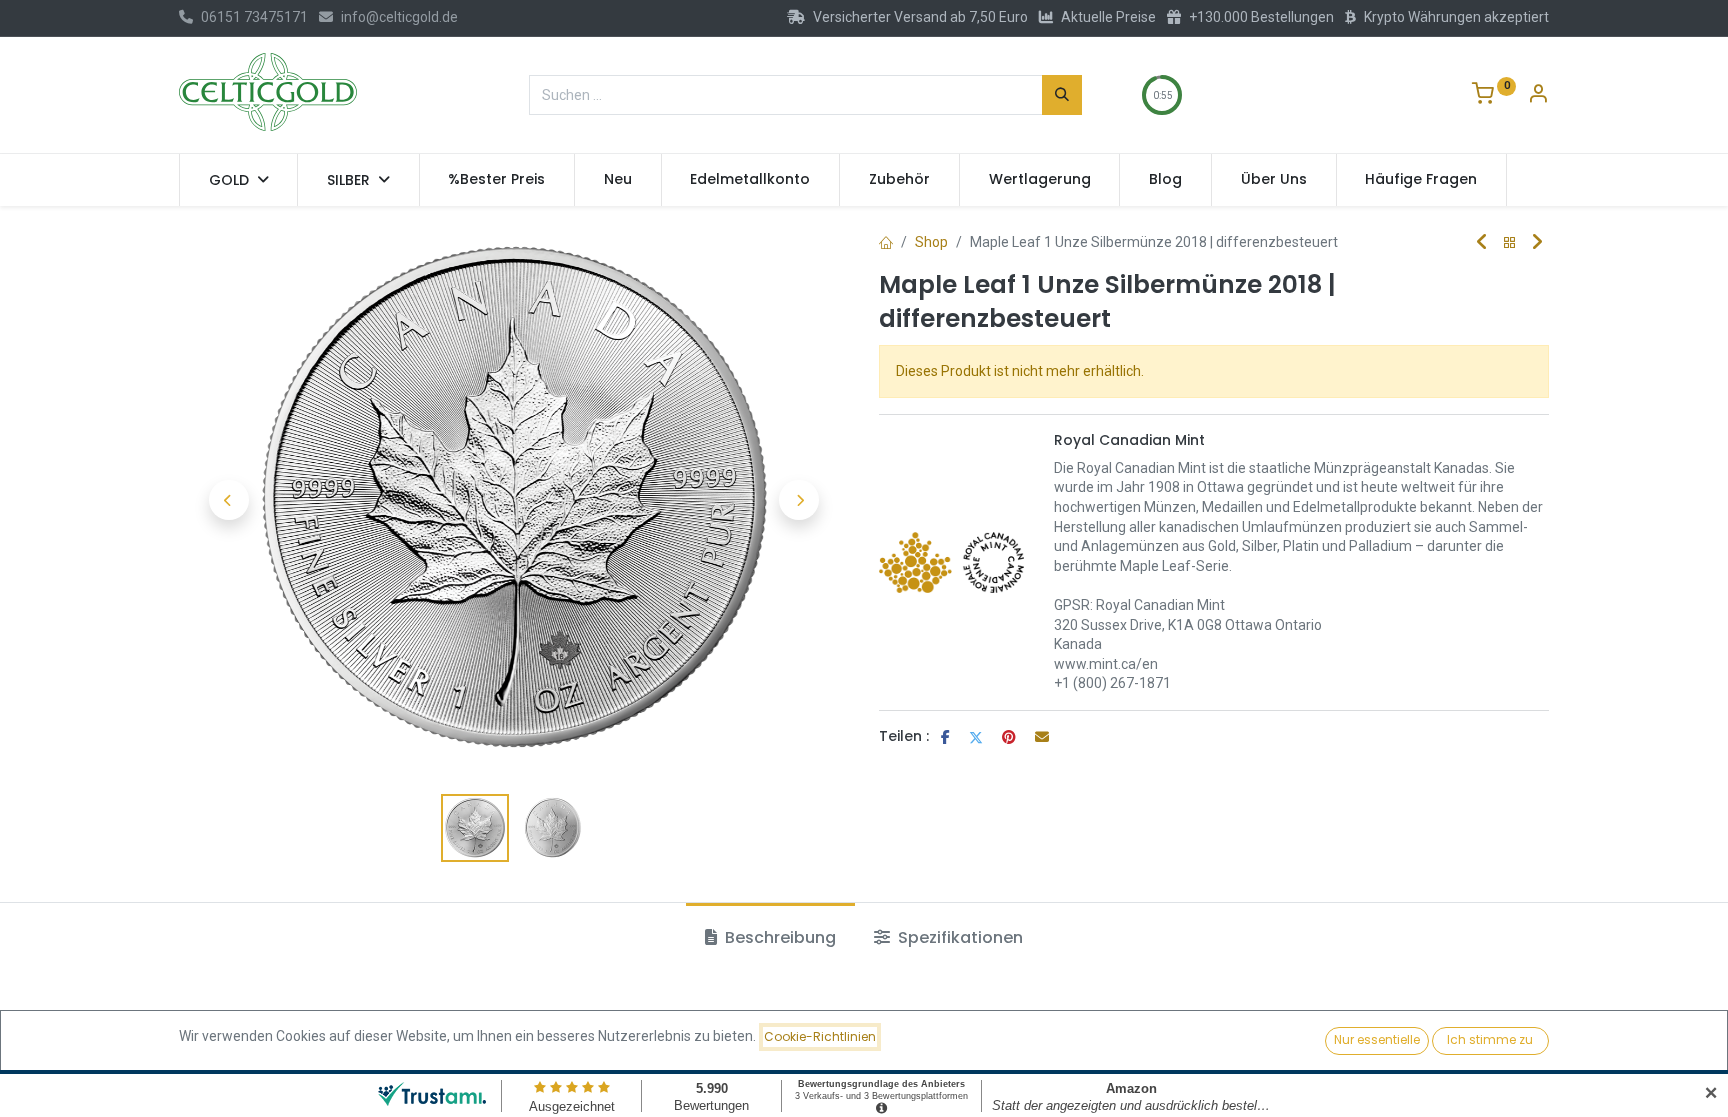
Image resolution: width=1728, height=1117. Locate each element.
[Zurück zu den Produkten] (1510, 243)
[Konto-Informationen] (1538, 96)
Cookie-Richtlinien (820, 1036)
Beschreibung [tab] (778, 937)
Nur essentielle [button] (1377, 1039)
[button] (229, 500)
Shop (931, 242)
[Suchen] (1062, 95)
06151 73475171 (254, 17)
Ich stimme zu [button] (1490, 1039)
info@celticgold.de (399, 17)
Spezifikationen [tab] (958, 937)
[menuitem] (497, 180)
